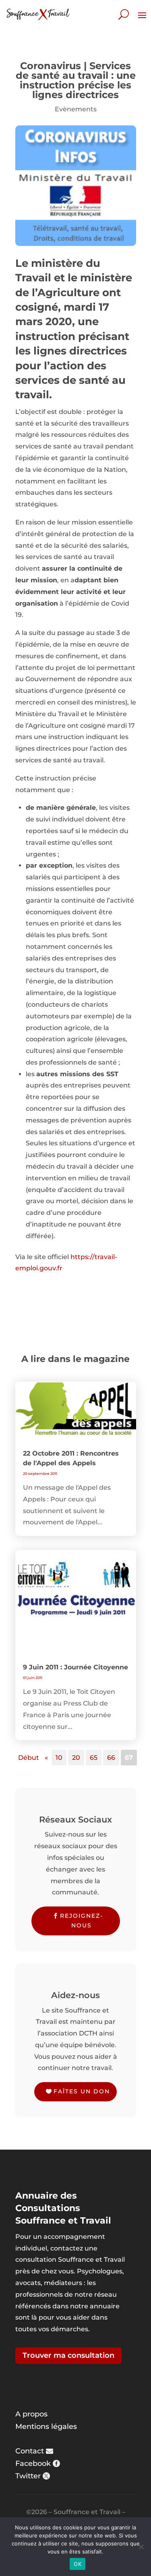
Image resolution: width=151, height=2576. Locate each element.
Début (29, 1758)
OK (78, 2564)
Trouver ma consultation (68, 2355)
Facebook (33, 2463)
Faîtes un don (82, 2091)
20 (76, 1758)
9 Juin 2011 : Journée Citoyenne (75, 1667)
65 (94, 1758)
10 (59, 1758)
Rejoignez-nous (82, 1921)
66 (111, 1758)
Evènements (76, 109)
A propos (31, 2414)
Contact (30, 2451)
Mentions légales (46, 2427)
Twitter (28, 2476)
